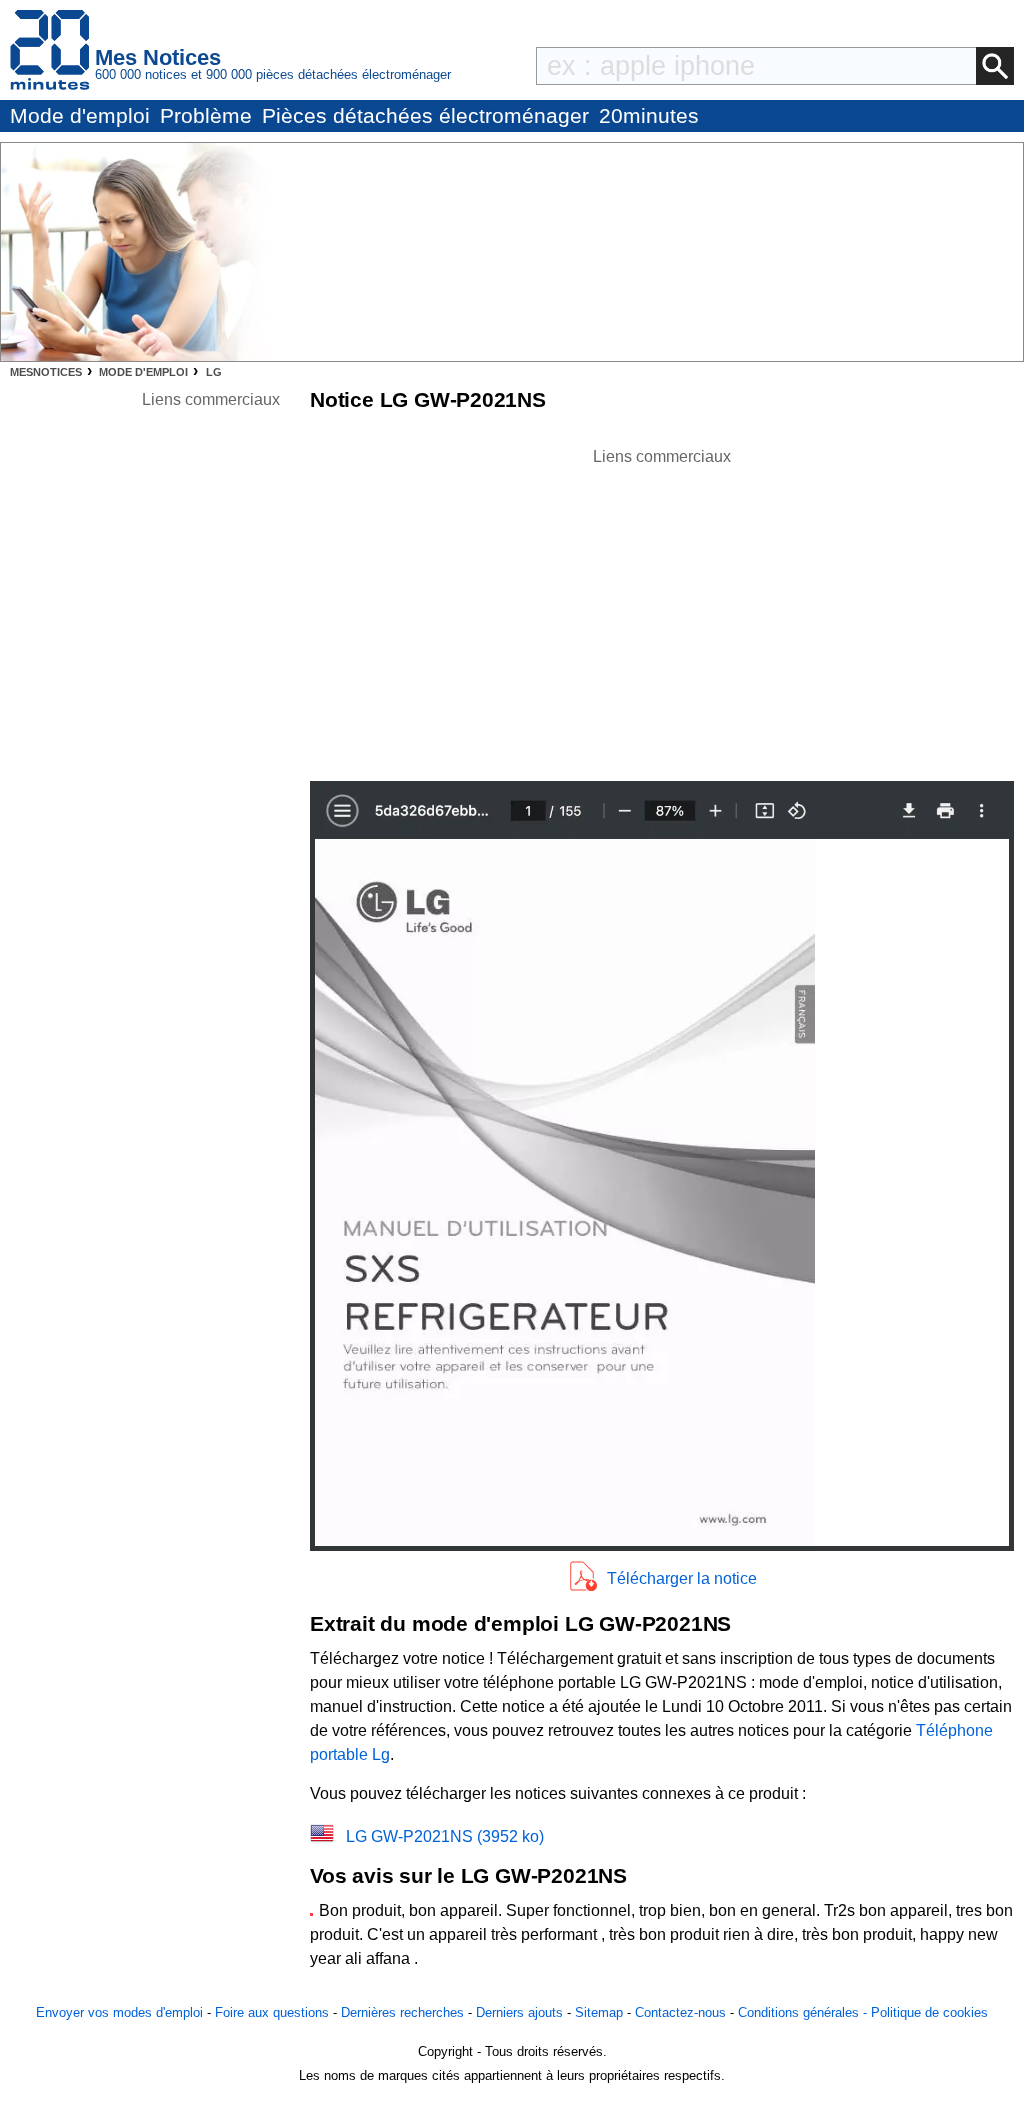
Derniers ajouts (519, 2012)
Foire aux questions (272, 2012)
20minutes (649, 115)
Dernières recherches (402, 2012)
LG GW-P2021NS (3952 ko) (445, 1836)
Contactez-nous (680, 2012)
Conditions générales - (804, 2012)
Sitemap (599, 2012)
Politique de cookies (929, 2012)
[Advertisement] (662, 609)
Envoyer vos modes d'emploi (119, 2012)
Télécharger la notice (682, 1578)
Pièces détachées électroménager (425, 115)
